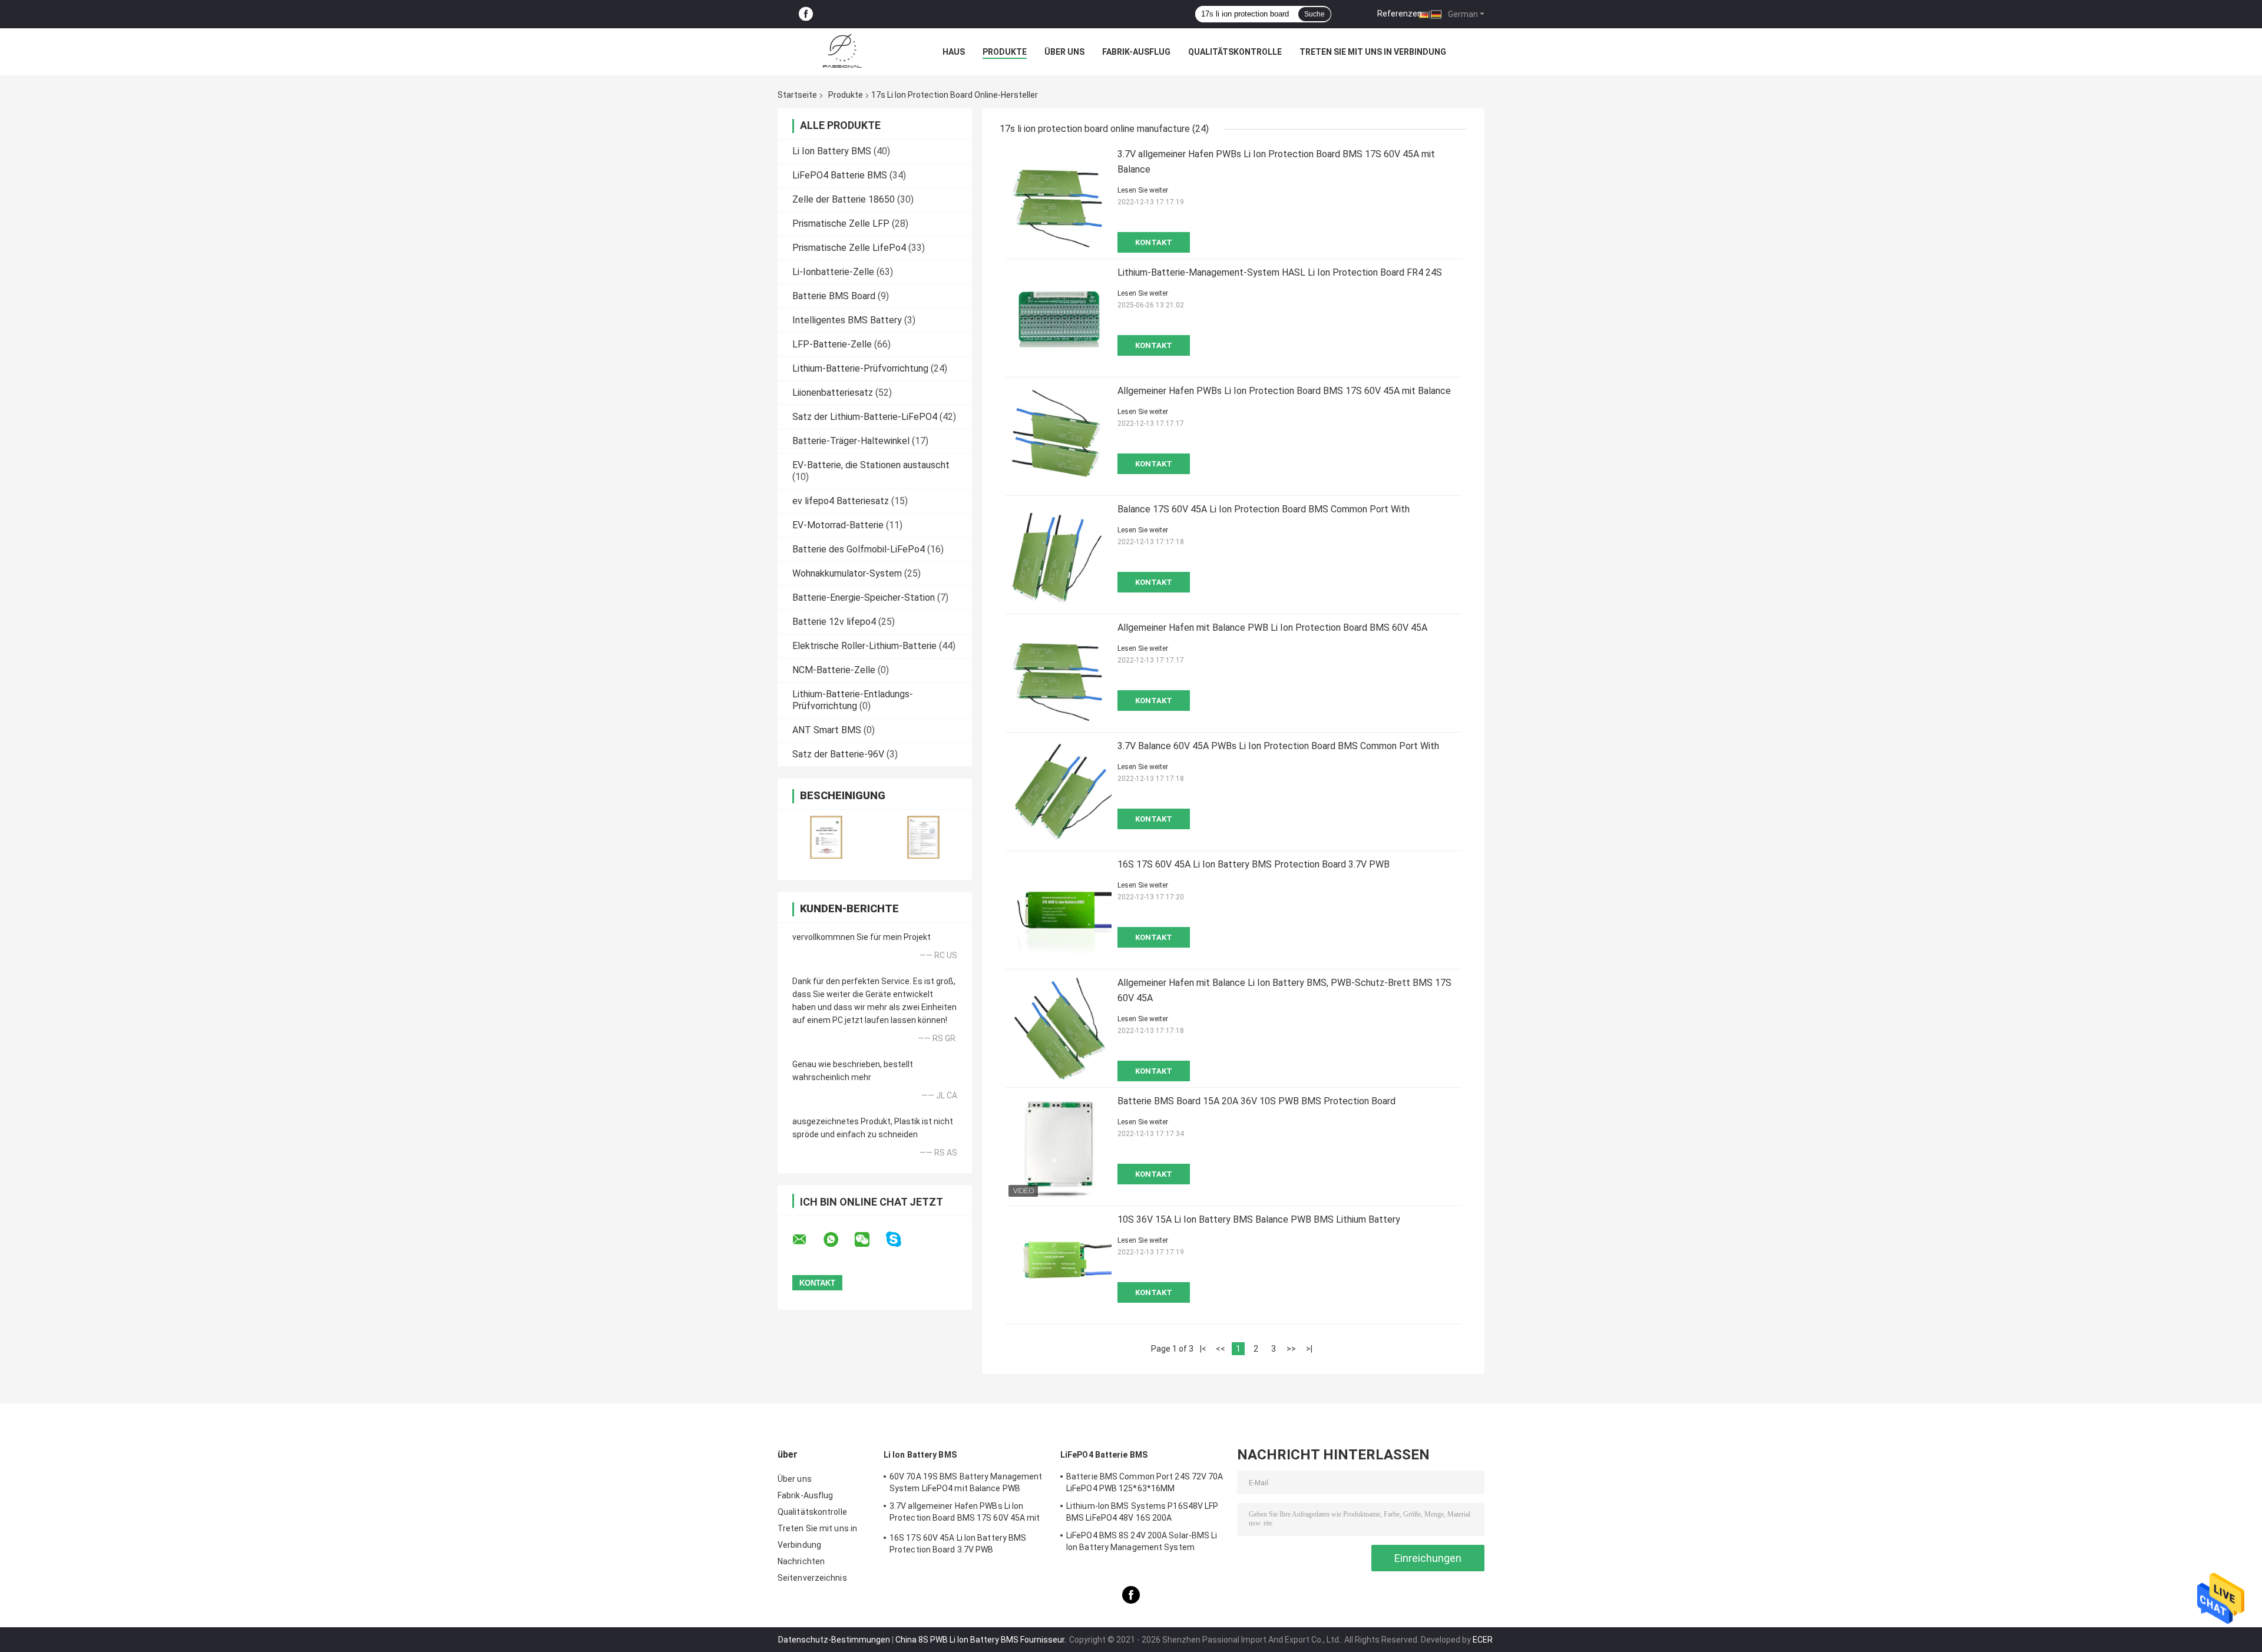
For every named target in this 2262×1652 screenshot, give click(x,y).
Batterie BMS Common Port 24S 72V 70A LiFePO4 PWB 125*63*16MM (1145, 1482)
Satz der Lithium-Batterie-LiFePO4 (865, 417)
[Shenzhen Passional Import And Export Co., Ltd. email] (807, 1240)
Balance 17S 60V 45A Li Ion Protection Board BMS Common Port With (1264, 509)
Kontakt (1154, 242)
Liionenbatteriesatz (833, 393)
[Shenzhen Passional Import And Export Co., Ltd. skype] (901, 1239)
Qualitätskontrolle (1235, 52)
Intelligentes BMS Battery (847, 320)
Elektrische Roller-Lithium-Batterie (864, 646)
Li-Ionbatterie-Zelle (833, 272)
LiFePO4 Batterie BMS (840, 175)
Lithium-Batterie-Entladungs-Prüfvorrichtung (853, 700)
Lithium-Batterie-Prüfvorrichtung (860, 368)
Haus (954, 52)
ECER (1483, 1640)
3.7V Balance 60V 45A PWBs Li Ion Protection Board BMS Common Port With (1278, 746)
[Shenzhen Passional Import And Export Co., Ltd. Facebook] (806, 14)
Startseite (797, 95)
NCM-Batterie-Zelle (834, 670)
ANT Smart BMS (827, 730)
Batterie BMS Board (834, 296)
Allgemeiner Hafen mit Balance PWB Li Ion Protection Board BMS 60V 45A (1272, 628)
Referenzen (1400, 14)
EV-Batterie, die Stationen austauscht (871, 465)
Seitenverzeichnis (812, 1578)
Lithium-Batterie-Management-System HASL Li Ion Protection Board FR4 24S (1280, 272)
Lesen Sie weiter (1143, 190)
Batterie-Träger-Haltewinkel (851, 441)
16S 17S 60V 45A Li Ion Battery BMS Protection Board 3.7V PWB (1254, 864)
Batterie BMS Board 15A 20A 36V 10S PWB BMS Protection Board (1256, 1101)
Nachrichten (801, 1561)
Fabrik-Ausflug (1136, 52)
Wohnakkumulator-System (847, 573)
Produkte (1005, 52)
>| (1309, 1349)
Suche (1314, 14)
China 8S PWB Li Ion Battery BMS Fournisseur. (982, 1640)
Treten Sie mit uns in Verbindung (1373, 52)
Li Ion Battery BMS (832, 151)
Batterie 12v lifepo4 (834, 622)
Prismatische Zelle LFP (841, 224)
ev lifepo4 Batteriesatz (841, 501)
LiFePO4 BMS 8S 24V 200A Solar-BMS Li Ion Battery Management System (1142, 1541)
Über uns (1064, 52)
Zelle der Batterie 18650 (844, 199)
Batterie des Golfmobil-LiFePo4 (859, 549)
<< (1221, 1349)
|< (1203, 1349)
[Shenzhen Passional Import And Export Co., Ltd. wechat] (869, 1240)
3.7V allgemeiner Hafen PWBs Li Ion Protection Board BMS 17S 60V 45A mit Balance (965, 1514)
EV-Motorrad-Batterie (838, 525)
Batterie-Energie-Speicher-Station (864, 597)
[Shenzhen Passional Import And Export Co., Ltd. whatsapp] (838, 1240)
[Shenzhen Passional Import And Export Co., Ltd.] (842, 52)
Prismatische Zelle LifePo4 (849, 248)
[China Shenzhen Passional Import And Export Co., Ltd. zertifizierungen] (826, 837)
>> (1291, 1349)
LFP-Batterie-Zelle (832, 344)
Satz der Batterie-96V (838, 754)
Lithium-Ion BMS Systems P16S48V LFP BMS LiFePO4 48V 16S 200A (1142, 1512)
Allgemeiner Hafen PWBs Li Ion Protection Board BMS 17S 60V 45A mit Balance (1284, 391)
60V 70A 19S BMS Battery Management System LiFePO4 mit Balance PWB (966, 1482)
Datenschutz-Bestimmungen (834, 1640)
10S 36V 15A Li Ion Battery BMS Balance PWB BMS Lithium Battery (1259, 1219)
